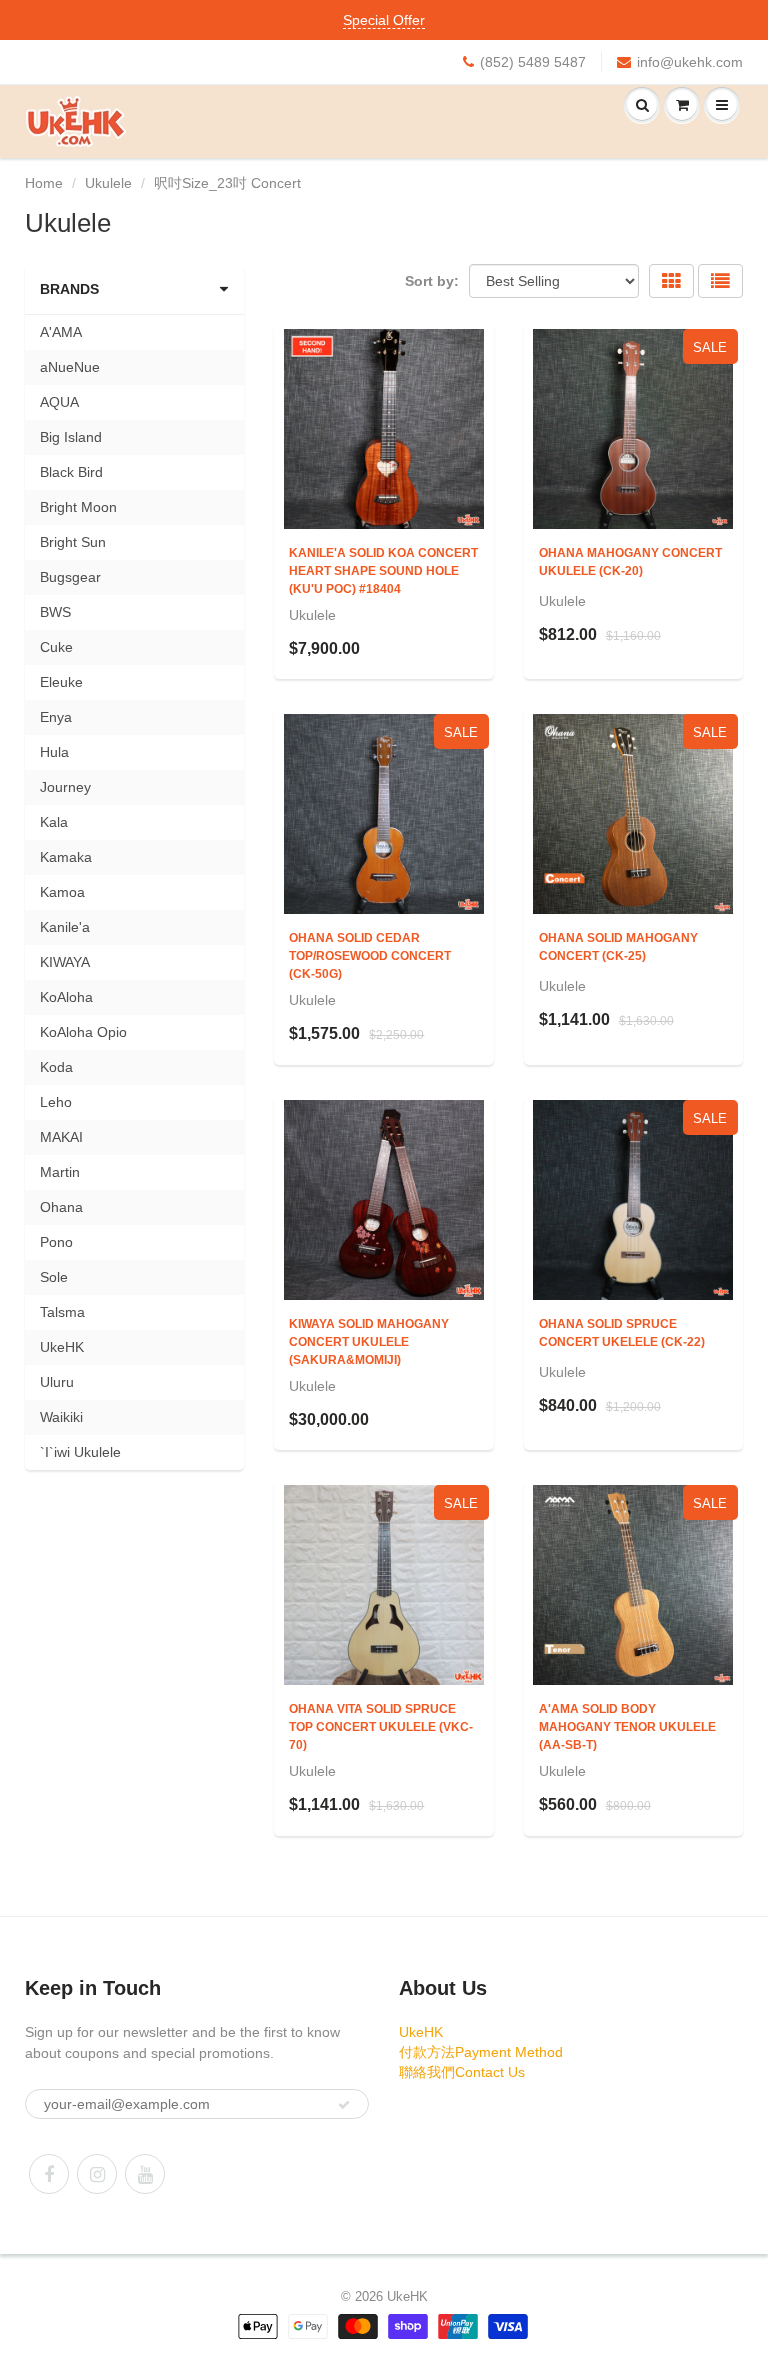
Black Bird (71, 472)
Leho (56, 1102)
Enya (56, 717)
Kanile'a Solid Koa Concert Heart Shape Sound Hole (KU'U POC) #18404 (383, 571)
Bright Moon (78, 507)
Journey (65, 787)
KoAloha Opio (83, 1032)
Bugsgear (70, 577)
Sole (54, 1277)
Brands (69, 289)
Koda (56, 1067)
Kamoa (62, 892)
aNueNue (70, 367)
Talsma (62, 1312)
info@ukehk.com (690, 62)
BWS (55, 612)
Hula (54, 752)
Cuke (56, 647)
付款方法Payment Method (481, 2052)
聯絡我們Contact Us (462, 2072)
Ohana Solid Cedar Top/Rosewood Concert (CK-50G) (370, 956)
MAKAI (61, 1137)
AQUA (59, 402)
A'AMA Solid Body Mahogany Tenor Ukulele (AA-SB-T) (627, 1727)
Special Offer (384, 20)
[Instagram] (97, 2174)
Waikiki (61, 1417)
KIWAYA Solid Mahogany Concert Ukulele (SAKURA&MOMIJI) (369, 1342)
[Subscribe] (344, 2105)
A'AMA (61, 332)
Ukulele (108, 183)
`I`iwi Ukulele (80, 1452)
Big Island (71, 437)
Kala (54, 822)
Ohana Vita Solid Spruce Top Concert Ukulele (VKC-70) (381, 1727)
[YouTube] (145, 2174)
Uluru (57, 1382)
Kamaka (66, 857)
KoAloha (66, 997)
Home (44, 183)
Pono (56, 1242)
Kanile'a (65, 927)
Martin (60, 1172)
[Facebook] (49, 2174)
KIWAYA (65, 962)
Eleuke (61, 682)
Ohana (61, 1207)
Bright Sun (73, 542)
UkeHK (62, 1347)
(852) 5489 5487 (533, 62)
